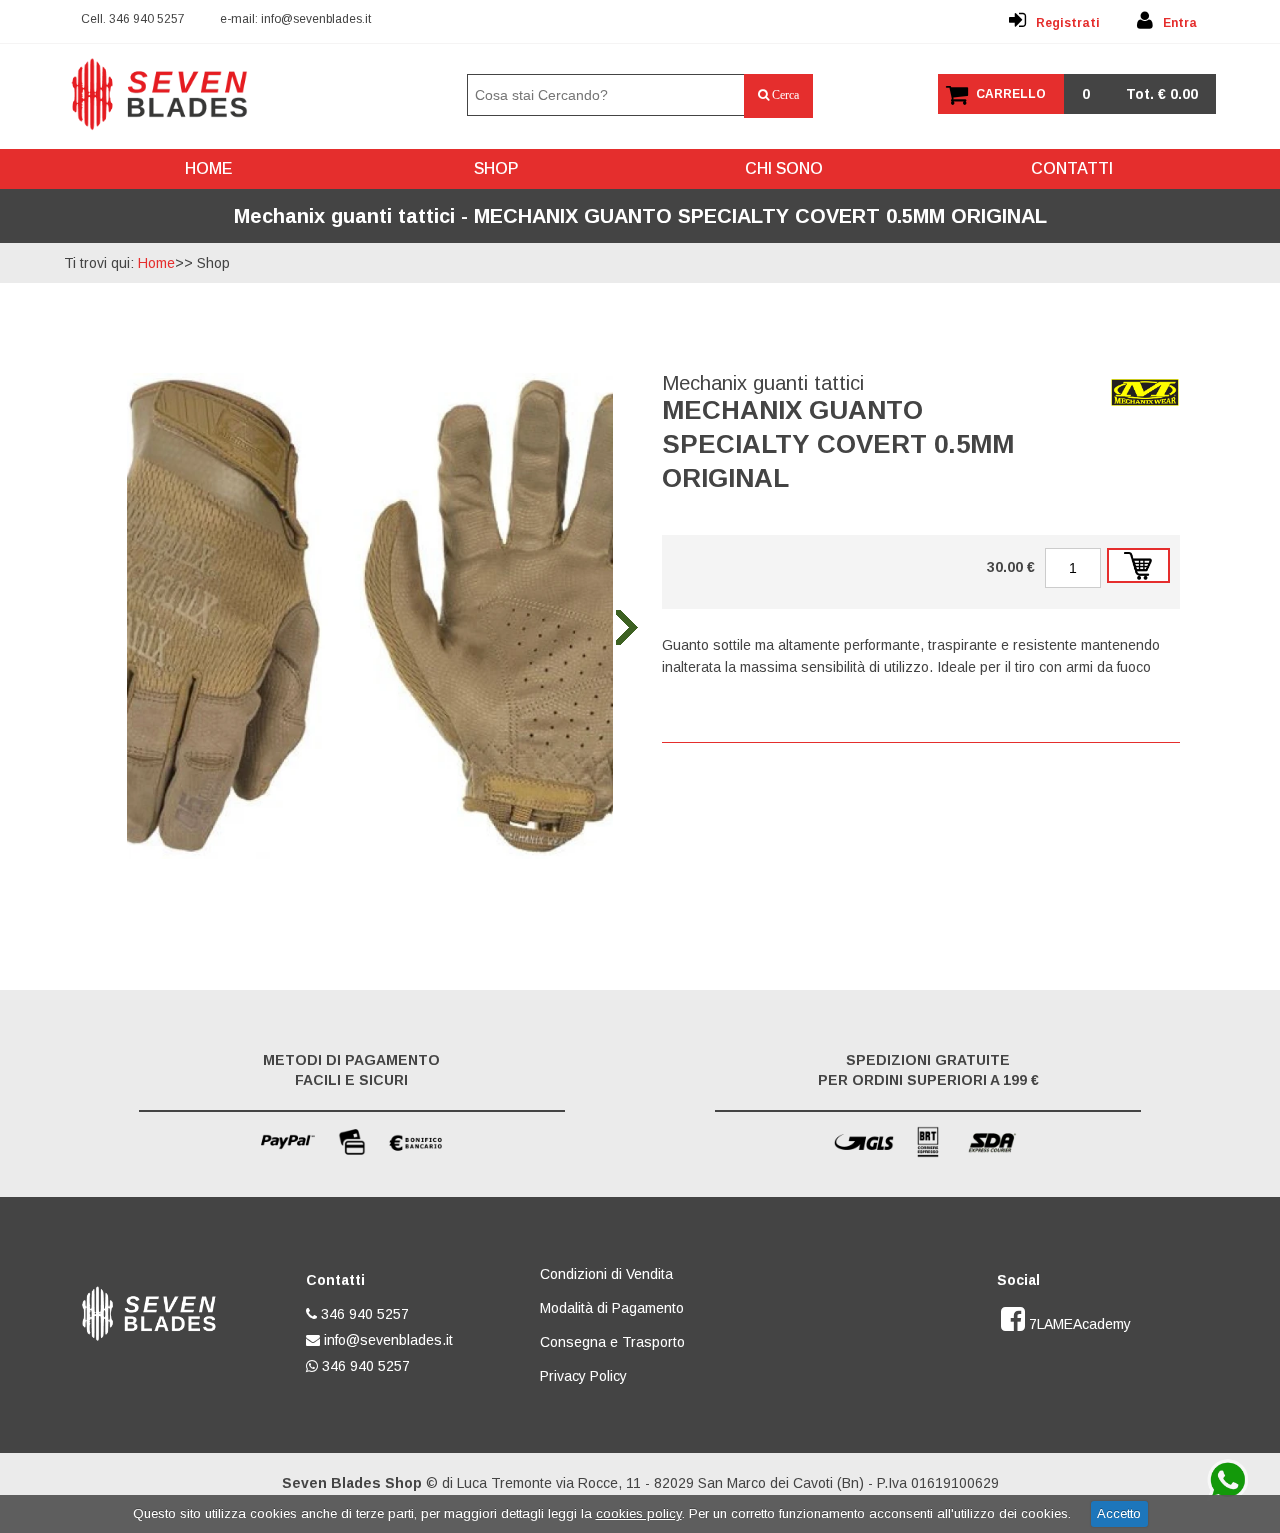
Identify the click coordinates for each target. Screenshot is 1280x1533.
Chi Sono (784, 168)
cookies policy (639, 1513)
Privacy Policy (583, 1376)
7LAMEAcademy (1078, 1324)
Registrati (1068, 23)
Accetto (1119, 1513)
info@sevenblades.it (316, 19)
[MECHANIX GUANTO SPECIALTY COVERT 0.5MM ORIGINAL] (370, 855)
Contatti (1072, 168)
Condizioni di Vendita (606, 1274)
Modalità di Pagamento (612, 1308)
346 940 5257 (147, 19)
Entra (1180, 23)
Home (208, 168)
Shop (496, 168)
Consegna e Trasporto (612, 1342)
